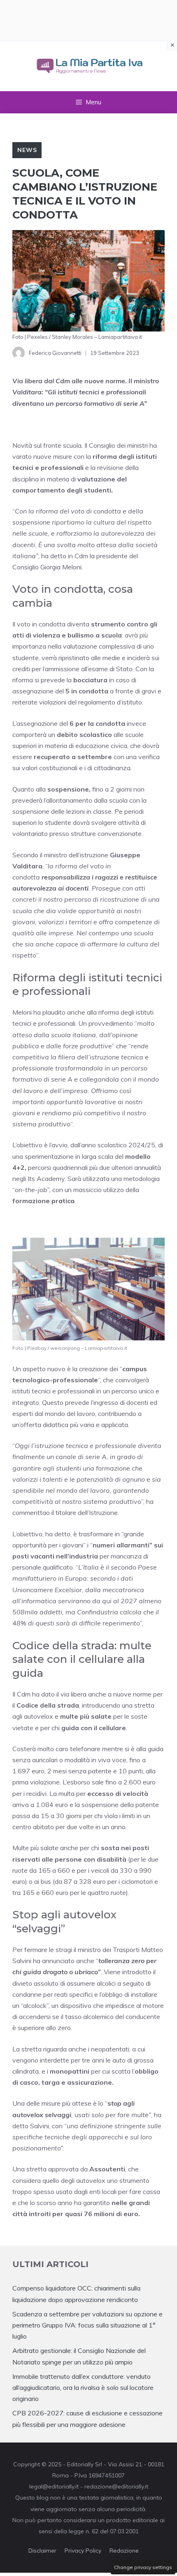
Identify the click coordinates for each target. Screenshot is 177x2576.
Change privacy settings (143, 2567)
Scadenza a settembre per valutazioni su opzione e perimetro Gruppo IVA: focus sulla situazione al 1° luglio (87, 2325)
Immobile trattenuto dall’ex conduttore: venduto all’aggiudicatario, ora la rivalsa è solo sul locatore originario (83, 2387)
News (27, 150)
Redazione (124, 2551)
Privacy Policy (83, 2551)
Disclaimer (42, 2551)
